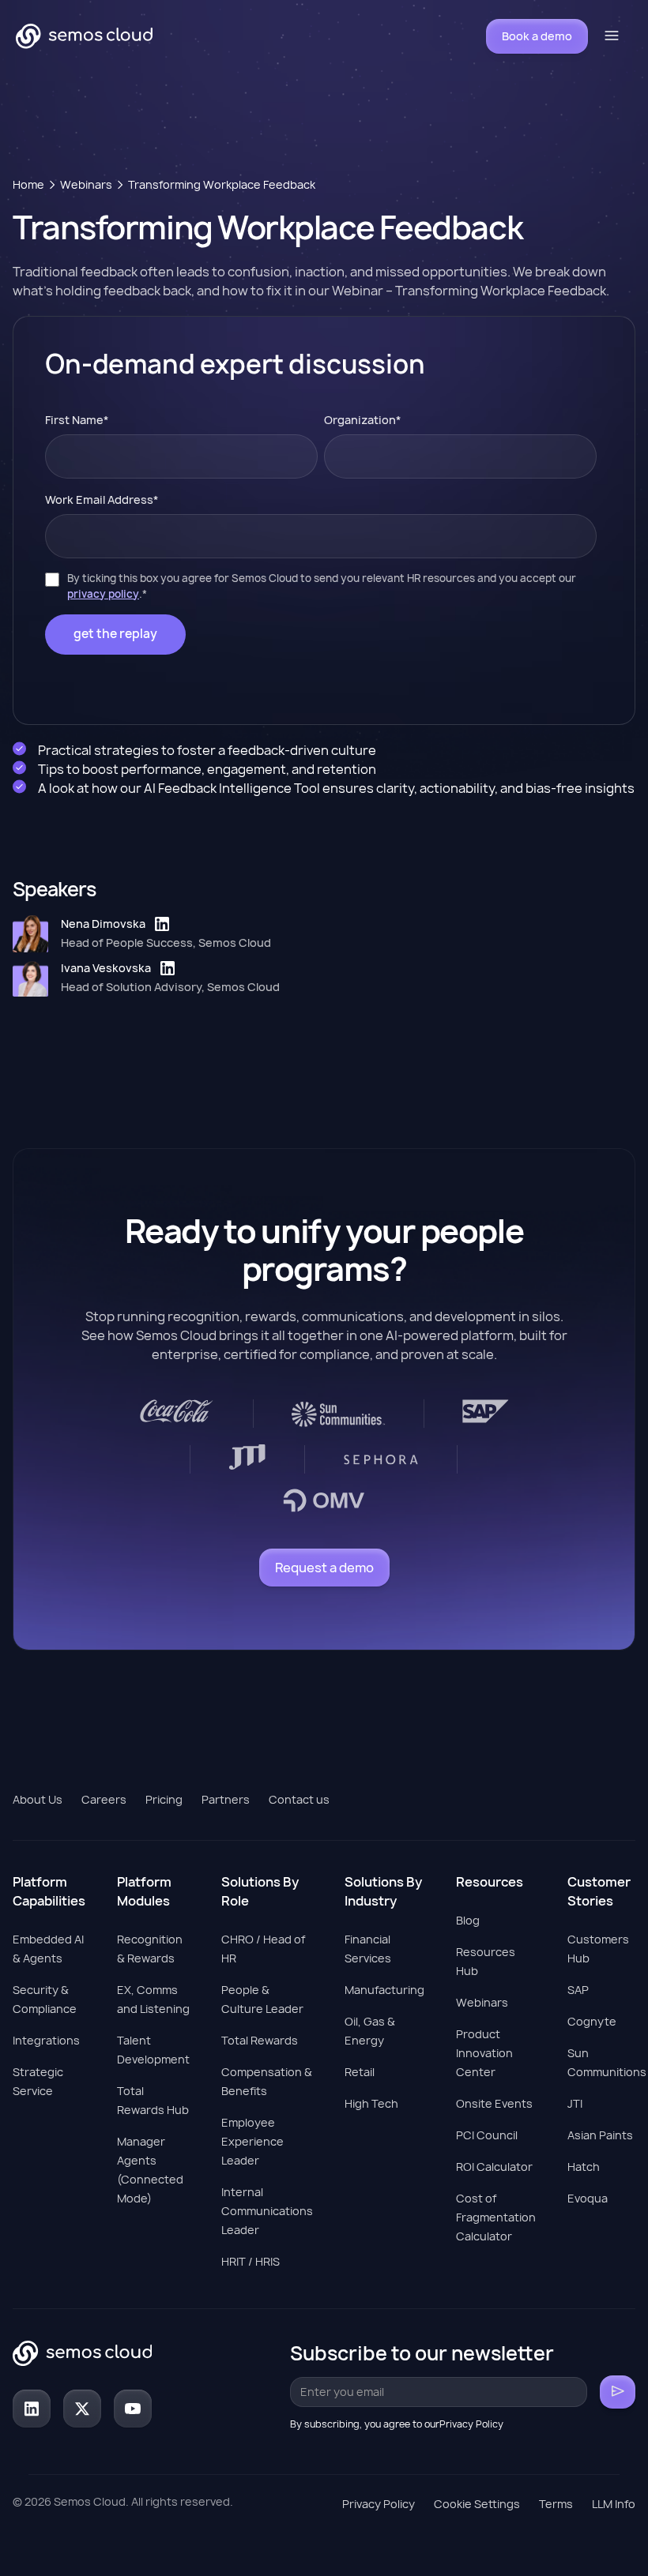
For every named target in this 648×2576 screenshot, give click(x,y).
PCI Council (487, 2135)
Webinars (86, 184)
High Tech (371, 2103)
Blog (468, 1920)
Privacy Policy (379, 2504)
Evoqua (588, 2198)
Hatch (584, 2167)
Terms (556, 2504)
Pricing (164, 1799)
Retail (360, 2072)
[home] (84, 36)
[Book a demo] (537, 36)
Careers (104, 1799)
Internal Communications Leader (267, 2211)
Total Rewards (260, 2040)
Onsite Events (494, 2103)
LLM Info (614, 2504)
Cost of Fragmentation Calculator (496, 2217)
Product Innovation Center (484, 2053)
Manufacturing (384, 1990)
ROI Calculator (494, 2167)
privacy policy (103, 594)
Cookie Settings (477, 2504)
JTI (575, 2103)
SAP (578, 1990)
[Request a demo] (324, 1568)
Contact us (299, 1799)
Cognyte (592, 2021)
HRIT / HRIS (251, 2261)
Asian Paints (600, 2135)
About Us (38, 1799)
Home (28, 184)
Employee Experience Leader (252, 2141)
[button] (612, 36)
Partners (226, 1799)
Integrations (46, 2040)
